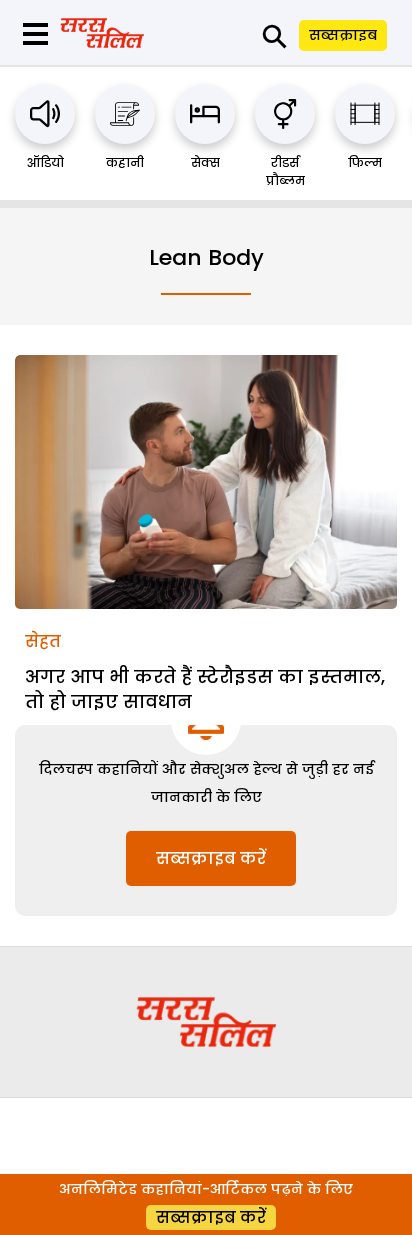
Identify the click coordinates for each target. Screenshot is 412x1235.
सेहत (43, 641)
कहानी (125, 162)
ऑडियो (45, 162)
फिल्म (365, 162)
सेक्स (205, 162)
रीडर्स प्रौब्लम (285, 171)
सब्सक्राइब (343, 35)
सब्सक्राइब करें (211, 858)
